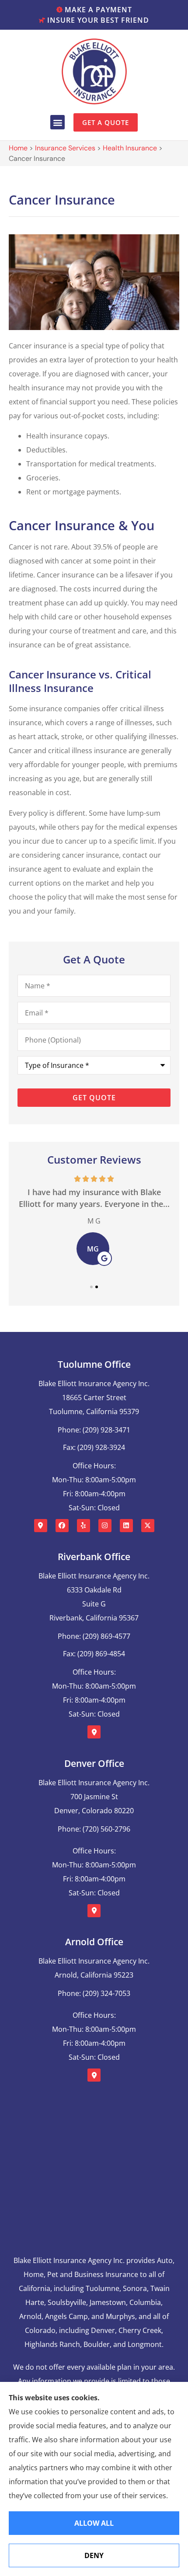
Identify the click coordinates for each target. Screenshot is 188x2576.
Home (18, 148)
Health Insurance (130, 148)
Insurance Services (65, 148)
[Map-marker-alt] (41, 1526)
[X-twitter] (148, 1526)
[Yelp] (84, 1526)
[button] (57, 122)
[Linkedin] (126, 1526)
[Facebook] (62, 1526)
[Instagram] (105, 1526)
